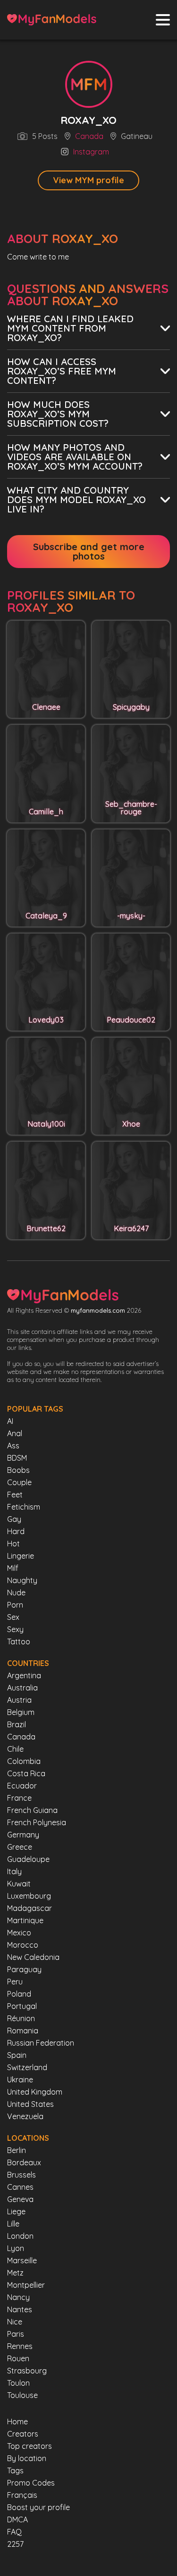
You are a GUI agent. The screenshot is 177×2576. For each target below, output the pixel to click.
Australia (22, 1688)
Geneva (20, 2199)
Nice (15, 2322)
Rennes (20, 2346)
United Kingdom (35, 2092)
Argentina (24, 1675)
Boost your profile (38, 2507)
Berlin (17, 2150)
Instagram (91, 152)
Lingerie (21, 1556)
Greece (20, 1847)
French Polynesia (37, 1822)
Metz (15, 2273)
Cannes (20, 2187)
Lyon (16, 2248)
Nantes (20, 2309)
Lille (13, 2224)
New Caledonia (33, 1957)
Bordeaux (24, 2162)
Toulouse (22, 2395)
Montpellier (26, 2285)
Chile (15, 1749)
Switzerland (27, 2067)
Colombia (24, 1761)
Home (17, 2422)
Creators (23, 2434)
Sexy (15, 1629)
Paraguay (24, 1969)
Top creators (29, 2446)
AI (10, 1421)
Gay (14, 1519)
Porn (15, 1605)
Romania (23, 2031)
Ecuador (22, 1786)
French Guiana (32, 1810)
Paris (16, 2334)
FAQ (14, 2532)
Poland (19, 1994)
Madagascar (29, 1908)
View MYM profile (88, 180)
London (20, 2236)
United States (30, 2104)
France (19, 1798)
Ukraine (20, 2080)
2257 (15, 2544)
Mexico (19, 1933)
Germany (23, 1835)
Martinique (25, 1920)
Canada (89, 137)
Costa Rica (26, 1773)
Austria (19, 1700)
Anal (15, 1433)
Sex (13, 1617)
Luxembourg (29, 1896)
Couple (19, 1482)
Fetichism (24, 1507)
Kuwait (19, 1884)
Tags (15, 2470)
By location (27, 2458)
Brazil (17, 1724)
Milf (13, 1568)
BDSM (17, 1458)
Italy (14, 1871)
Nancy (18, 2297)
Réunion (21, 2018)
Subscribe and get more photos (89, 551)
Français (22, 2495)
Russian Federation (41, 2043)
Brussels (21, 2175)
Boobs (18, 1470)
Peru (15, 1982)
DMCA (17, 2519)
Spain (17, 2055)
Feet (15, 1495)
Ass (13, 1446)
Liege (16, 2211)
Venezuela (25, 2116)
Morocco (23, 1945)
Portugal (22, 2006)
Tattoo (19, 1641)
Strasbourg (27, 2371)
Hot (13, 1544)
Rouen (18, 2358)
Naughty (22, 1580)
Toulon (18, 2383)
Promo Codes (31, 2483)
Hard (16, 1531)
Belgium (21, 1712)
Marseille (22, 2260)
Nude (16, 1593)
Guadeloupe (28, 1859)
